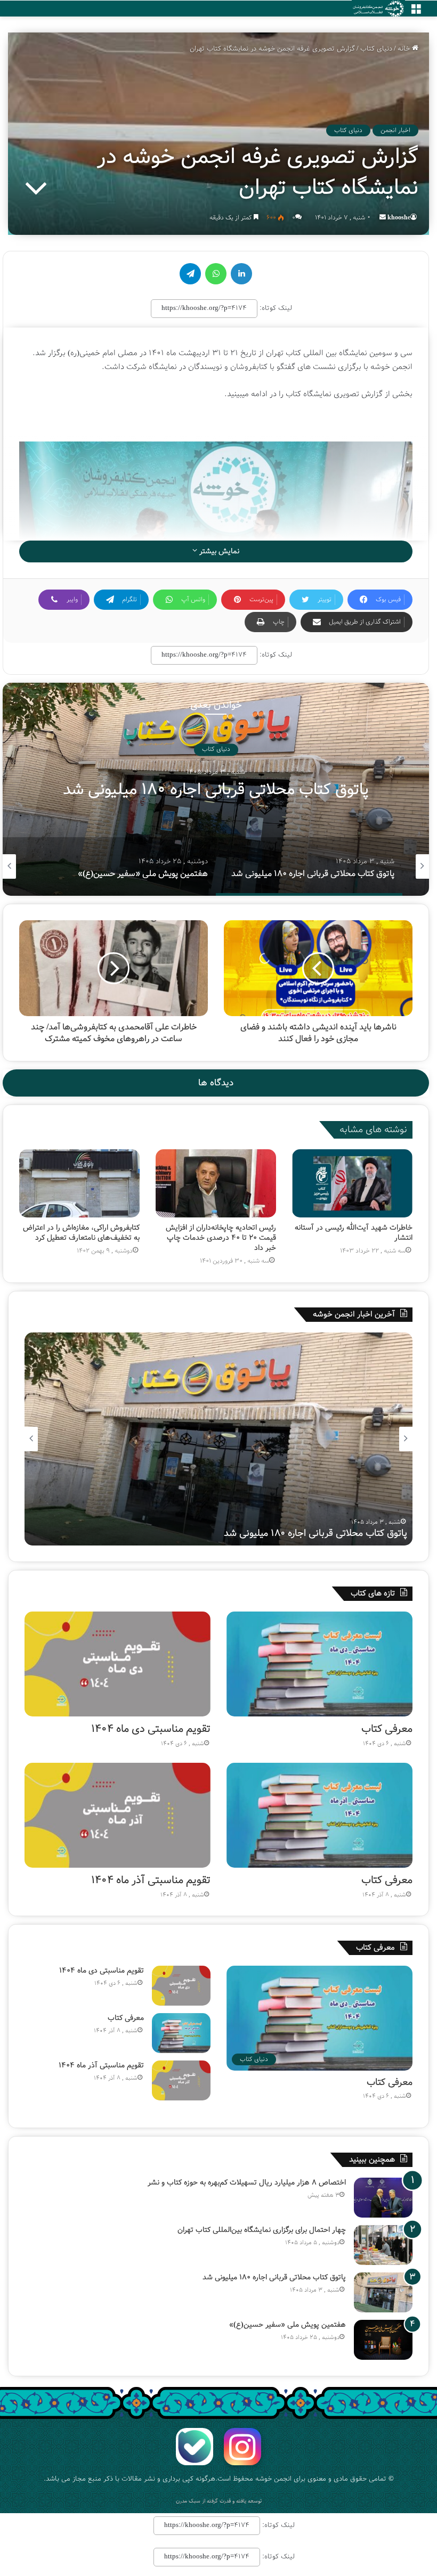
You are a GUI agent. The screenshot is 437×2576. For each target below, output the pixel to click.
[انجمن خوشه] (378, 9)
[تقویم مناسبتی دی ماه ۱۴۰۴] (118, 1664)
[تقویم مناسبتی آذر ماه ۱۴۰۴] (118, 1815)
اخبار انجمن (395, 130)
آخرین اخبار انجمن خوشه (354, 1314)
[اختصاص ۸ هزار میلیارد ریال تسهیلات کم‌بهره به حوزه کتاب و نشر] (383, 2198)
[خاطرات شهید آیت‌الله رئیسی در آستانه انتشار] (352, 1183)
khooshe (399, 218)
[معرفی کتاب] (319, 1664)
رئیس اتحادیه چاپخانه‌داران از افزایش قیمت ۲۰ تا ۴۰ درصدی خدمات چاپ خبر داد (221, 1238)
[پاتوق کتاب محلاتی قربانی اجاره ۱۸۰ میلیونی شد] (383, 2292)
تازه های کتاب (373, 1593)
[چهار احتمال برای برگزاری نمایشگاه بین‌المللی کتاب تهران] (383, 2245)
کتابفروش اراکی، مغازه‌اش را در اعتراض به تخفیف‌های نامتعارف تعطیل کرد (81, 1233)
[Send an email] (383, 218)
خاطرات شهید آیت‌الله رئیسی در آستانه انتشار (354, 1233)
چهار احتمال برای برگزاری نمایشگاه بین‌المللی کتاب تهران (262, 2230)
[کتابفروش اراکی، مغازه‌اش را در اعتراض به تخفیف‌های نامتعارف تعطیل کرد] (79, 1183)
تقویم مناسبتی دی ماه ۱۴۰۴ (151, 1729)
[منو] (416, 13)
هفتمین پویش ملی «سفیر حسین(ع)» (216, 790)
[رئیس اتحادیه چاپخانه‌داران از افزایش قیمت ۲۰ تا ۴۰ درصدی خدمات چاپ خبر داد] (216, 1183)
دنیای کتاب (376, 49)
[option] (216, 789)
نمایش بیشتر (218, 551)
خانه (405, 49)
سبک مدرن (188, 2501)
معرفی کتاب (387, 1729)
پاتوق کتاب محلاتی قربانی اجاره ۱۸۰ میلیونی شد (274, 2277)
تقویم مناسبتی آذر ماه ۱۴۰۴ (151, 1880)
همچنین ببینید (372, 2160)
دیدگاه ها (216, 1083)
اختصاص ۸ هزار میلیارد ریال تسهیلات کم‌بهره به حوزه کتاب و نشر (247, 2182)
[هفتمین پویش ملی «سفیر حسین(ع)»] (383, 2340)
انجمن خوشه (273, 2479)
